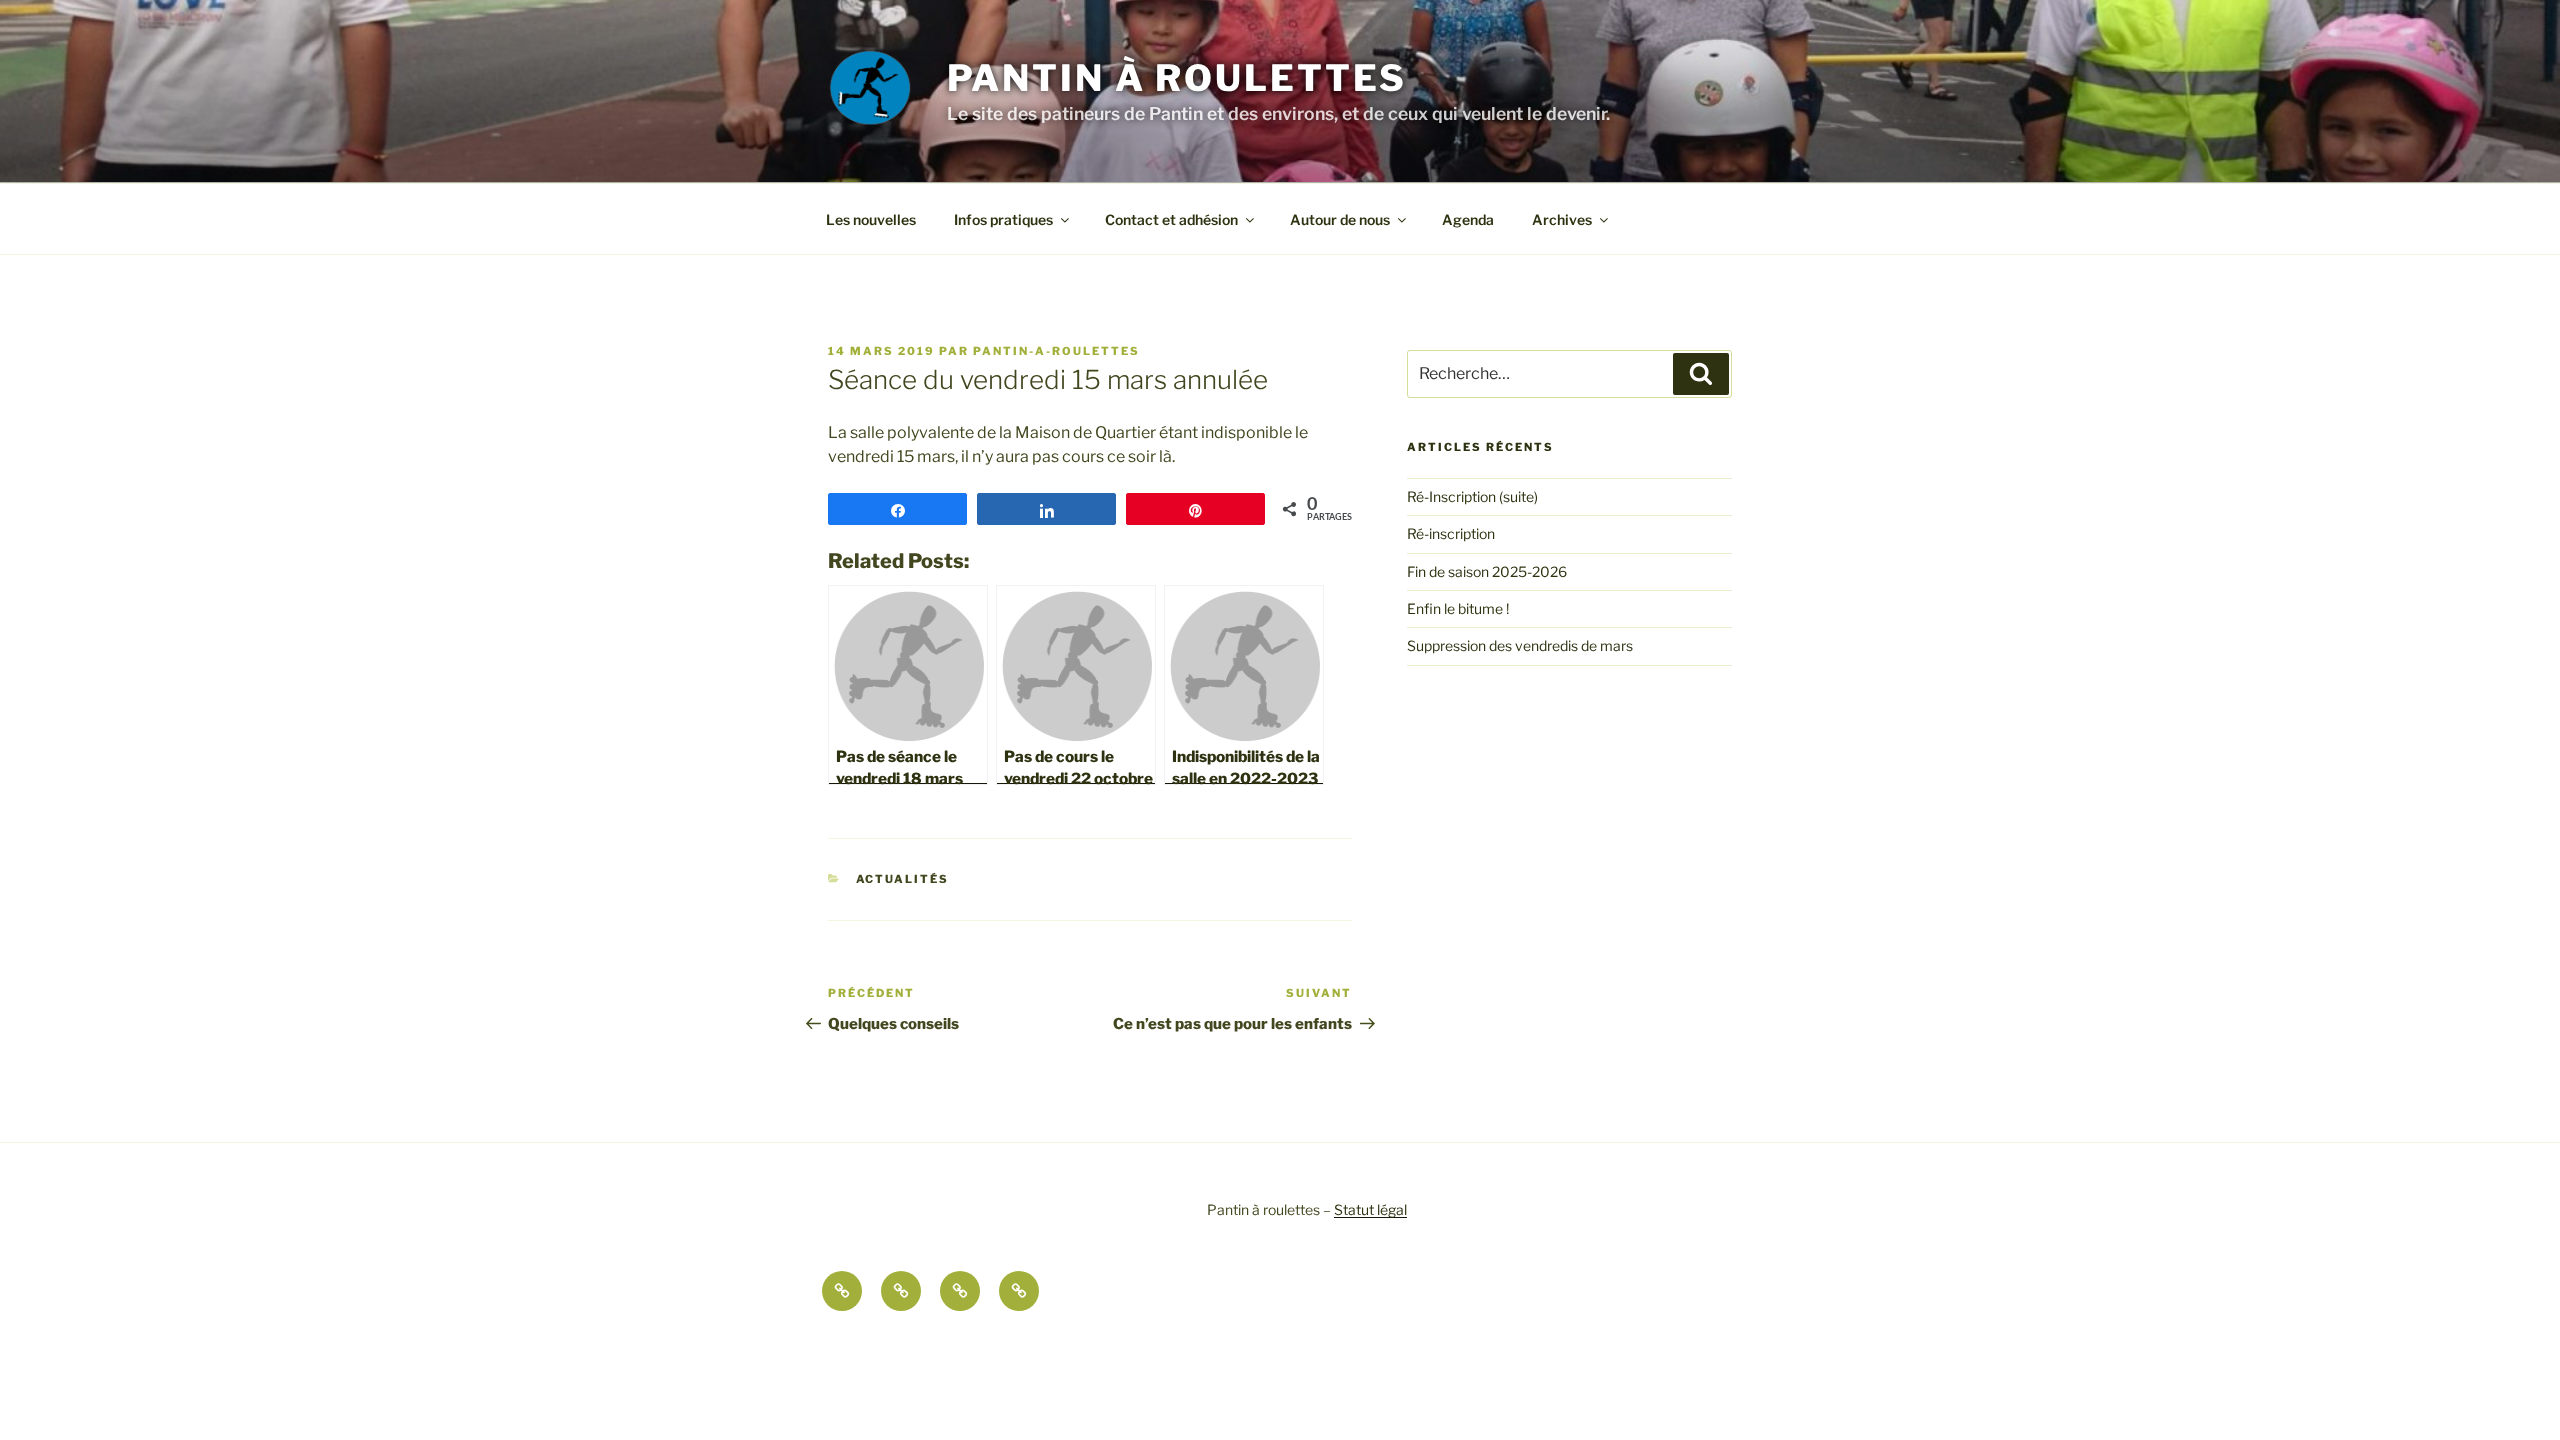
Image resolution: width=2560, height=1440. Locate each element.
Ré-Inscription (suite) (1472, 496)
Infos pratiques (1003, 219)
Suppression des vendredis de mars (1520, 645)
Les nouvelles (871, 219)
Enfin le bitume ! (1458, 608)
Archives (1562, 219)
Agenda (1468, 219)
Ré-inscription (1451, 533)
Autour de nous (1340, 219)
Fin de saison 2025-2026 (1487, 571)
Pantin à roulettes (1177, 78)
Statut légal (1370, 1209)
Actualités (903, 879)
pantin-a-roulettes (1056, 351)
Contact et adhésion (1171, 219)
